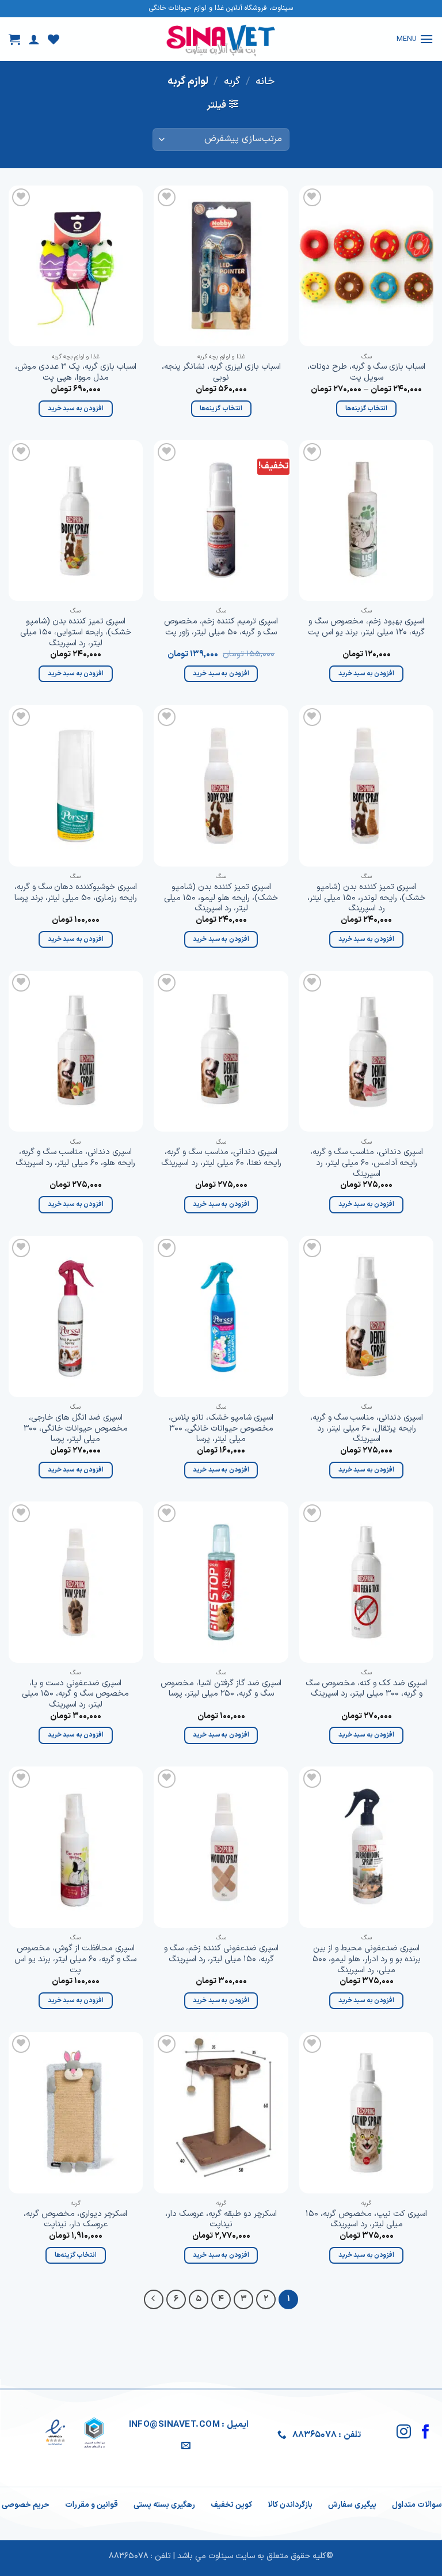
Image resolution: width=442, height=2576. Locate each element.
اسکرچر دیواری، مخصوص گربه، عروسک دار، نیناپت (75, 2220)
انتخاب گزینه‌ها (366, 408)
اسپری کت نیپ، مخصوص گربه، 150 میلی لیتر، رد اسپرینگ (366, 2220)
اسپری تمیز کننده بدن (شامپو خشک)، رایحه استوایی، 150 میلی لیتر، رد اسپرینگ (76, 633)
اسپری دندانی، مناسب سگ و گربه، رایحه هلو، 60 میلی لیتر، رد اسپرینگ (75, 1158)
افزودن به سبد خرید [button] (76, 408)
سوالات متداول (417, 2505)
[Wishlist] (54, 39)
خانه (265, 82)
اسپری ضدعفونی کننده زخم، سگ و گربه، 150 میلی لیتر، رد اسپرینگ (221, 1954)
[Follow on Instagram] (404, 2433)
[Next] (154, 2299)
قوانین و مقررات (92, 2505)
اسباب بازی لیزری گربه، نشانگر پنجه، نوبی (221, 372)
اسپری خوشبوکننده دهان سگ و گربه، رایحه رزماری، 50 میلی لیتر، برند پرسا (76, 893)
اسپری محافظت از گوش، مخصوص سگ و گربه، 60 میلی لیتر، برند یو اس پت (75, 1960)
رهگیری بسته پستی (164, 2505)
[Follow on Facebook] (426, 2433)
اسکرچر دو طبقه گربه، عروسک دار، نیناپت (221, 2220)
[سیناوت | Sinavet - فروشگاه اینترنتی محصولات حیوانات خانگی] (221, 39)
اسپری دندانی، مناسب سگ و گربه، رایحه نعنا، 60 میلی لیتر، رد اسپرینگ (221, 1158)
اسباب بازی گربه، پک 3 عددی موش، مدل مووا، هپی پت (76, 372)
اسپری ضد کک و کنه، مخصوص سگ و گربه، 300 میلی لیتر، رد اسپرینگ (366, 1689)
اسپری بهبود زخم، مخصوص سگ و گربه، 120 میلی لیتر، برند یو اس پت (366, 627)
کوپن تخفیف (231, 2505)
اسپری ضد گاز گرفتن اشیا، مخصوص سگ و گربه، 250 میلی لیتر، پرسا (221, 1689)
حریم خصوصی (26, 2505)
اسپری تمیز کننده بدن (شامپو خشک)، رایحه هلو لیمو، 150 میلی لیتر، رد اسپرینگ (221, 898)
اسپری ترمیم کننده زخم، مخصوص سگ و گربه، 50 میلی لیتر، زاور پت (221, 627)
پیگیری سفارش (352, 2505)
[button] (415, 39)
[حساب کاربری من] (34, 39)
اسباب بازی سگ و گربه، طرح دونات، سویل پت (366, 372)
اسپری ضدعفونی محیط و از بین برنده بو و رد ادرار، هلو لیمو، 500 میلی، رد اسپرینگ (367, 1960)
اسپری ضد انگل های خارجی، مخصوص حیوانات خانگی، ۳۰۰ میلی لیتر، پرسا (76, 1429)
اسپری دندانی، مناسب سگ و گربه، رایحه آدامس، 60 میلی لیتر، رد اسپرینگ (367, 1163)
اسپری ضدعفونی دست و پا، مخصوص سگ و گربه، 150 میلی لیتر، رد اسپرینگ (75, 1694)
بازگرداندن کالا (290, 2505)
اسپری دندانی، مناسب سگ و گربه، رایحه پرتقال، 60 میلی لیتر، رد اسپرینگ (367, 1429)
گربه (232, 82)
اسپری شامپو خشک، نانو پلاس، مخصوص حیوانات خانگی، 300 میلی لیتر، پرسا (221, 1429)
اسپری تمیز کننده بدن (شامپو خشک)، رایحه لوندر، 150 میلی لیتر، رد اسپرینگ (366, 898)
